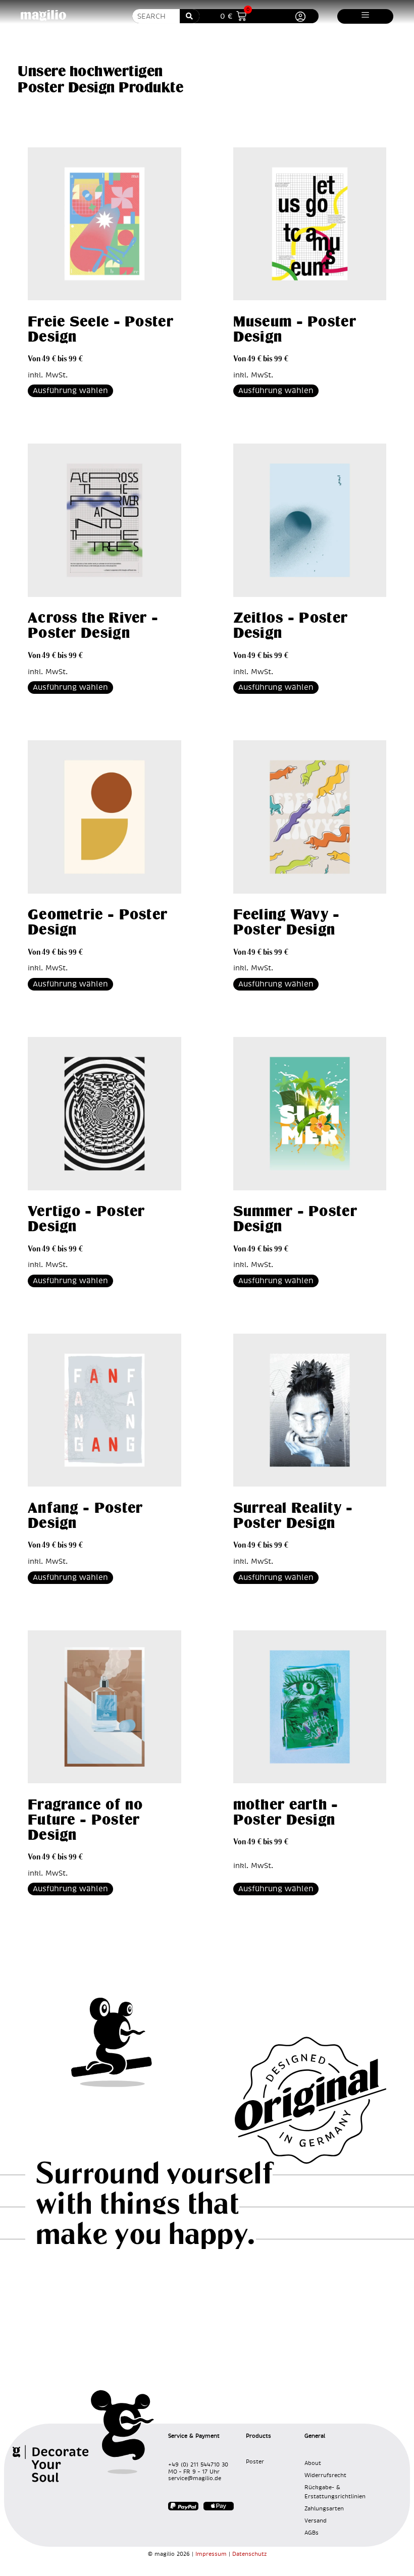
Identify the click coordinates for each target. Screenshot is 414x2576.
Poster (255, 2462)
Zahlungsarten (324, 2509)
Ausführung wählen (70, 391)
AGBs (312, 2533)
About (313, 2463)
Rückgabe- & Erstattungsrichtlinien (335, 2492)
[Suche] (190, 16)
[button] (365, 15)
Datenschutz (249, 2554)
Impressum (211, 2554)
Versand (316, 2521)
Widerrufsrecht (325, 2475)
